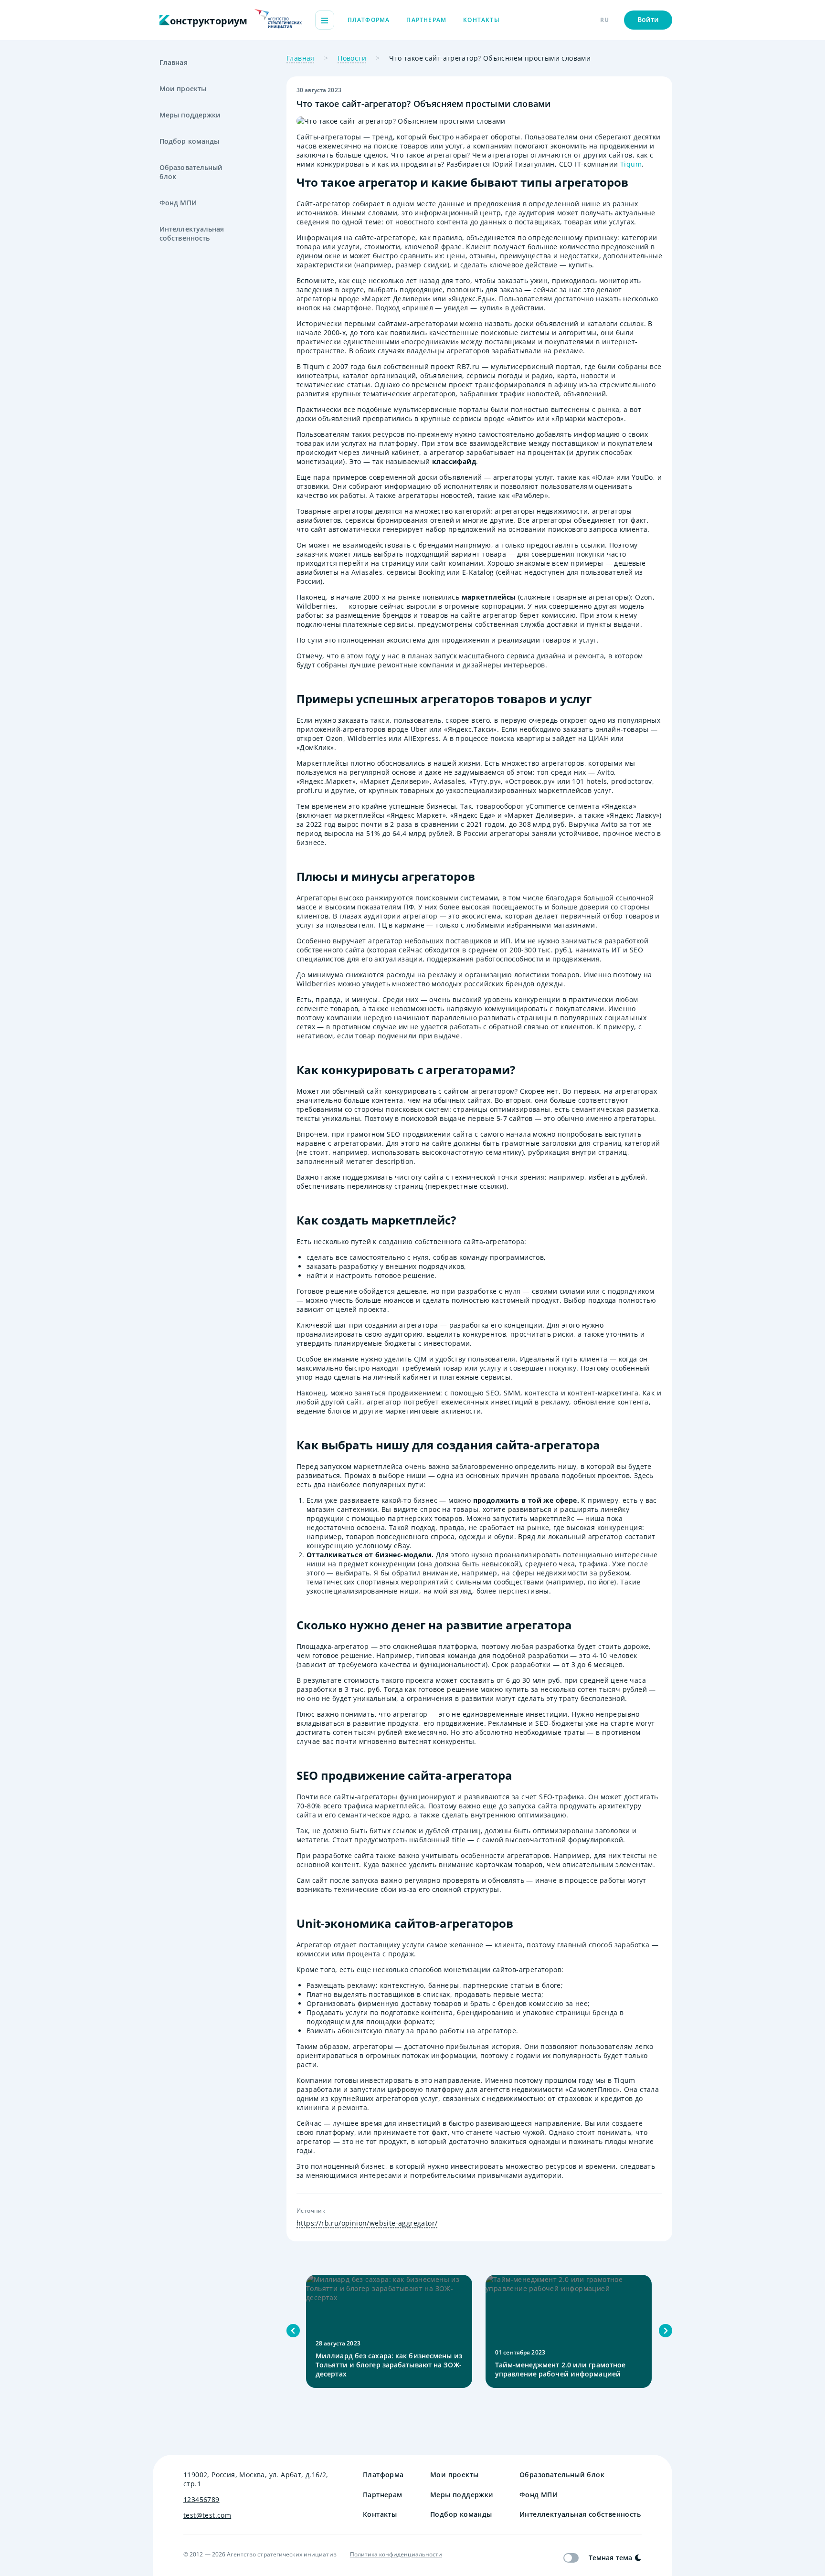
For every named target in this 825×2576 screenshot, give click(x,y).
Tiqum (631, 164)
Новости (352, 58)
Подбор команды (189, 141)
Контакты (481, 20)
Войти (648, 19)
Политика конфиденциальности (396, 2555)
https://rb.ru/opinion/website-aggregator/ (367, 2223)
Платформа (369, 20)
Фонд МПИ (178, 203)
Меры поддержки (190, 115)
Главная (174, 62)
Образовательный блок (191, 172)
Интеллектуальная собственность (192, 233)
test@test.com (207, 2515)
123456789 (201, 2499)
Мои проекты (183, 89)
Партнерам (426, 20)
